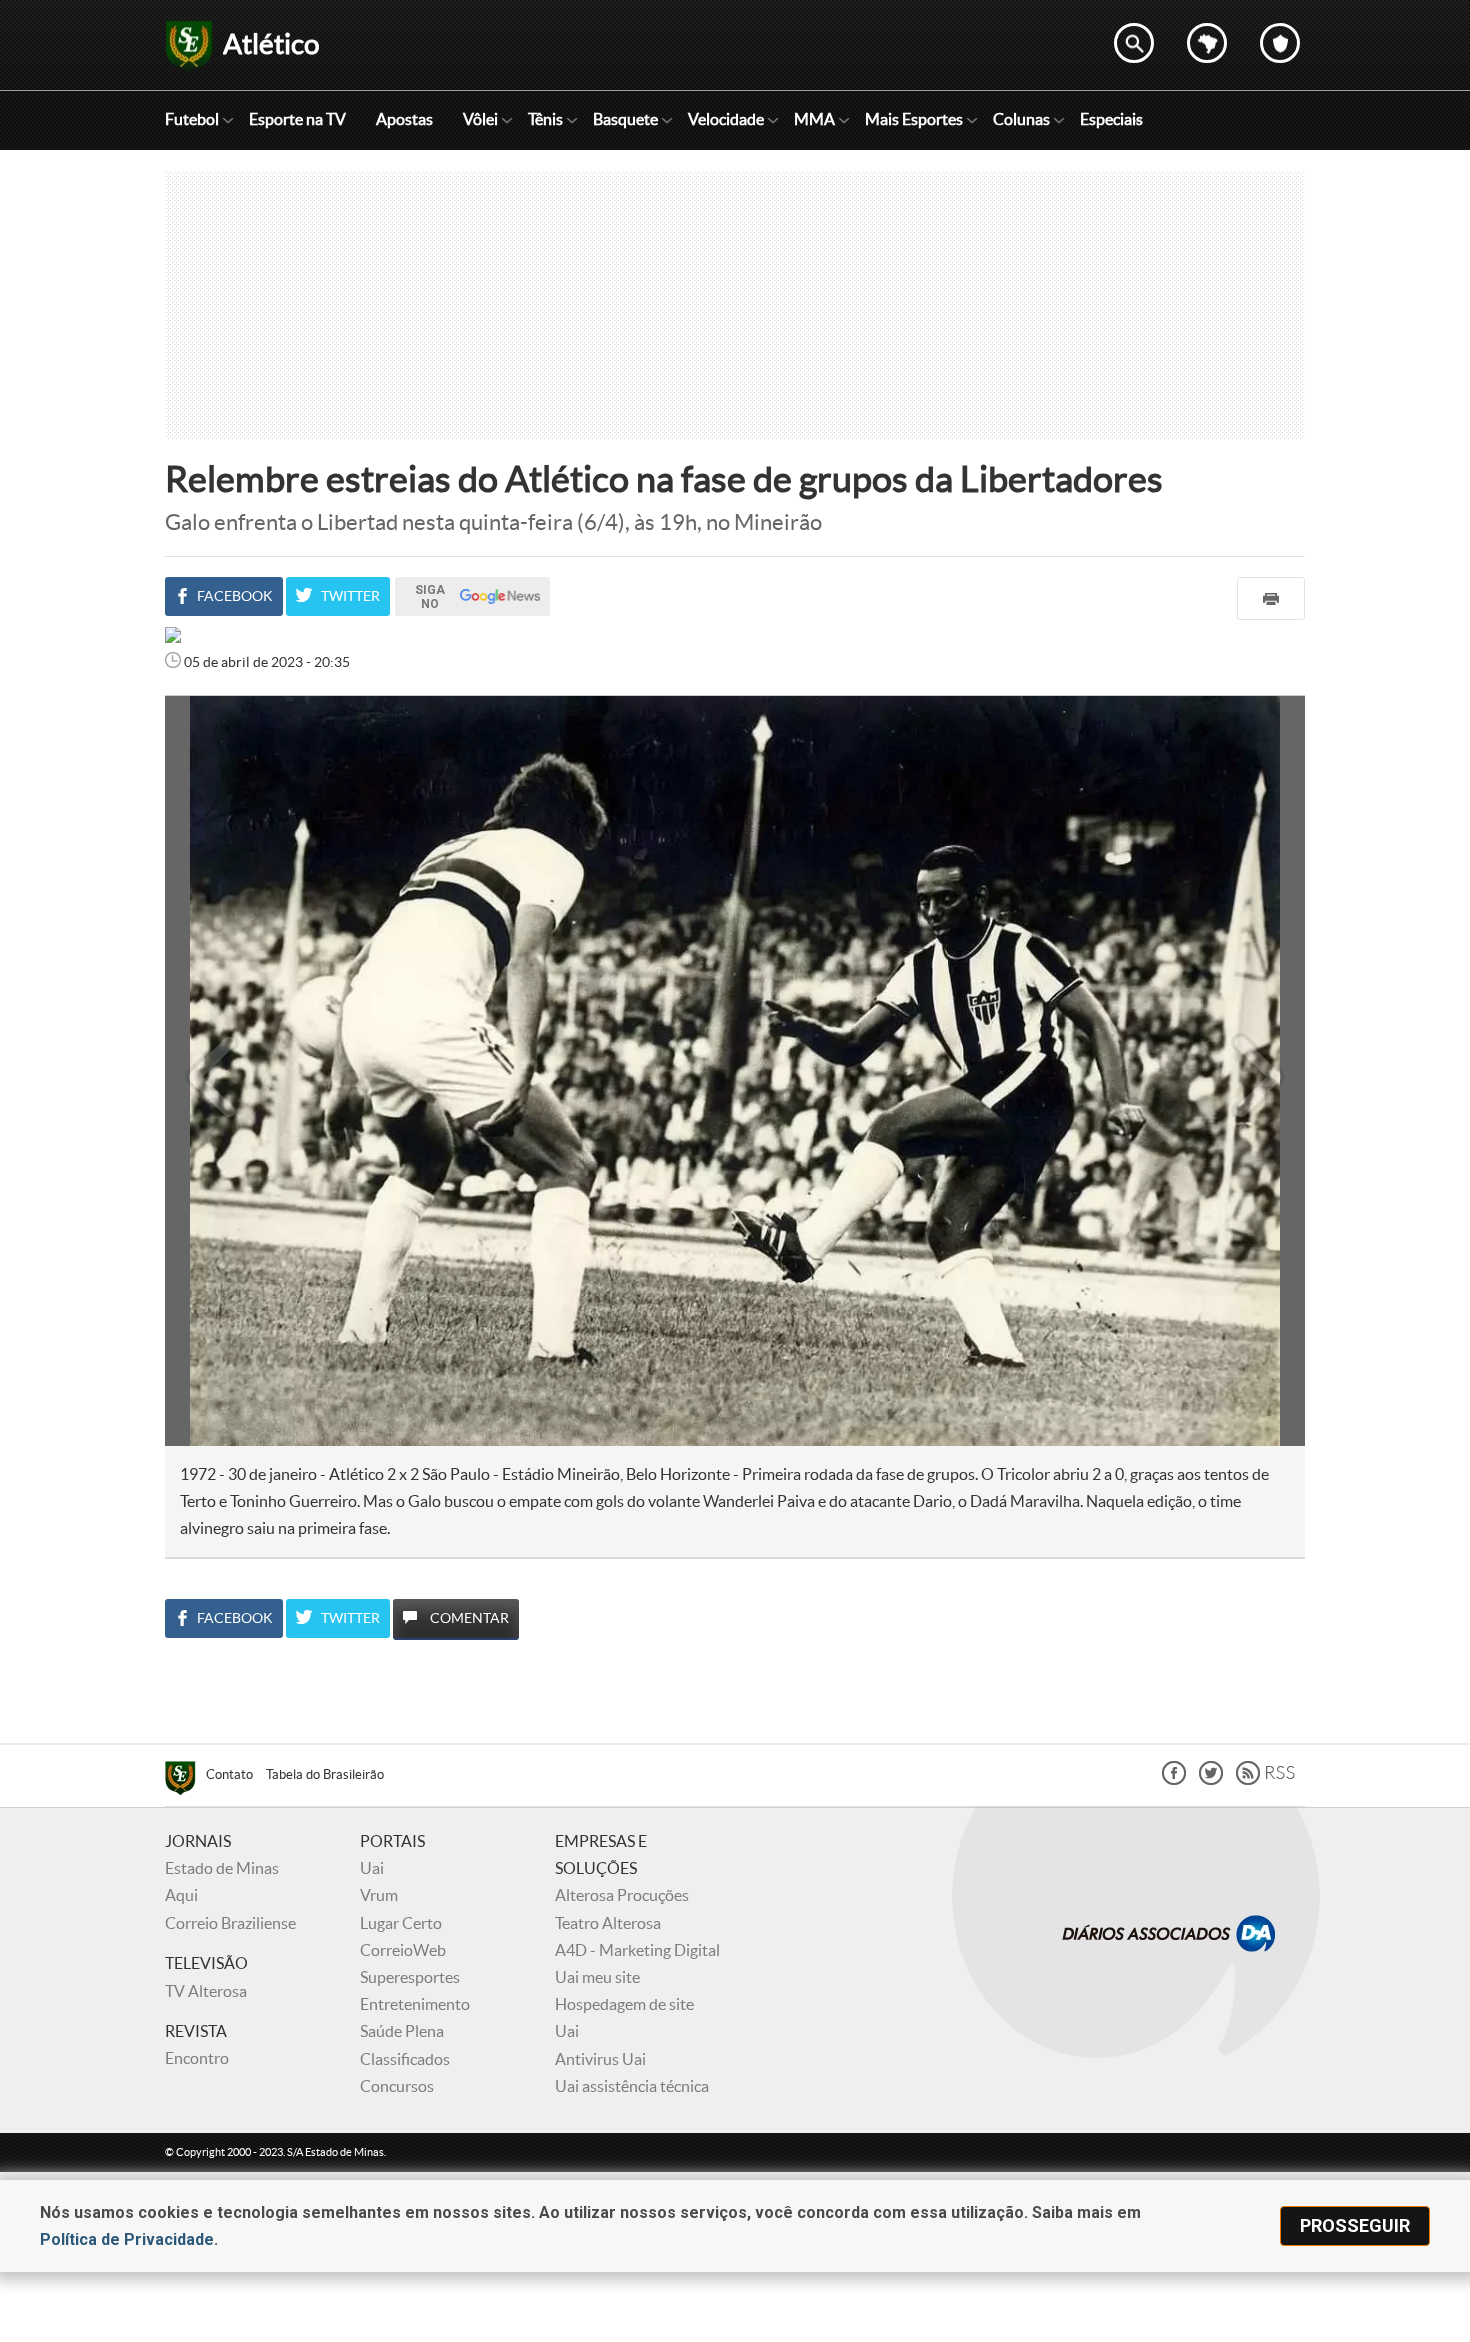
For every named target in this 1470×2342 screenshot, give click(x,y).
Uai (372, 1868)
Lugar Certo (401, 1923)
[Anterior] (202, 1071)
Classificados (405, 2059)
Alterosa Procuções (622, 1895)
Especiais (1111, 119)
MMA (814, 119)
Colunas (1021, 119)
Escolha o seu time (1280, 43)
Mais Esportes (914, 119)
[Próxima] (1258, 1071)
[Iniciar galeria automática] (213, 739)
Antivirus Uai (600, 2059)
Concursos (397, 2086)
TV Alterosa (206, 1991)
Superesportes (410, 1977)
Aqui (181, 1895)
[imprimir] (1271, 598)
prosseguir (1355, 2225)
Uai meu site (597, 1977)
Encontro (197, 2058)
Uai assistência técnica (632, 2086)
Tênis (545, 119)
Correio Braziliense (230, 1923)
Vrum (379, 1895)
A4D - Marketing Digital (637, 1950)
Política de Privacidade (127, 2239)
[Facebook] (1174, 1779)
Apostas (404, 119)
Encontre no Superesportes (1134, 43)
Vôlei (480, 119)
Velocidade (726, 119)
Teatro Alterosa (608, 1923)
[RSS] (1265, 1779)
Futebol (192, 119)
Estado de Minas (222, 1868)
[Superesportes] (185, 1781)
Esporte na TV (297, 119)
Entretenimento (415, 2004)
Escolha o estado (1207, 43)
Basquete (625, 119)
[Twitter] (1211, 1779)
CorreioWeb (403, 1950)
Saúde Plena (402, 2031)
